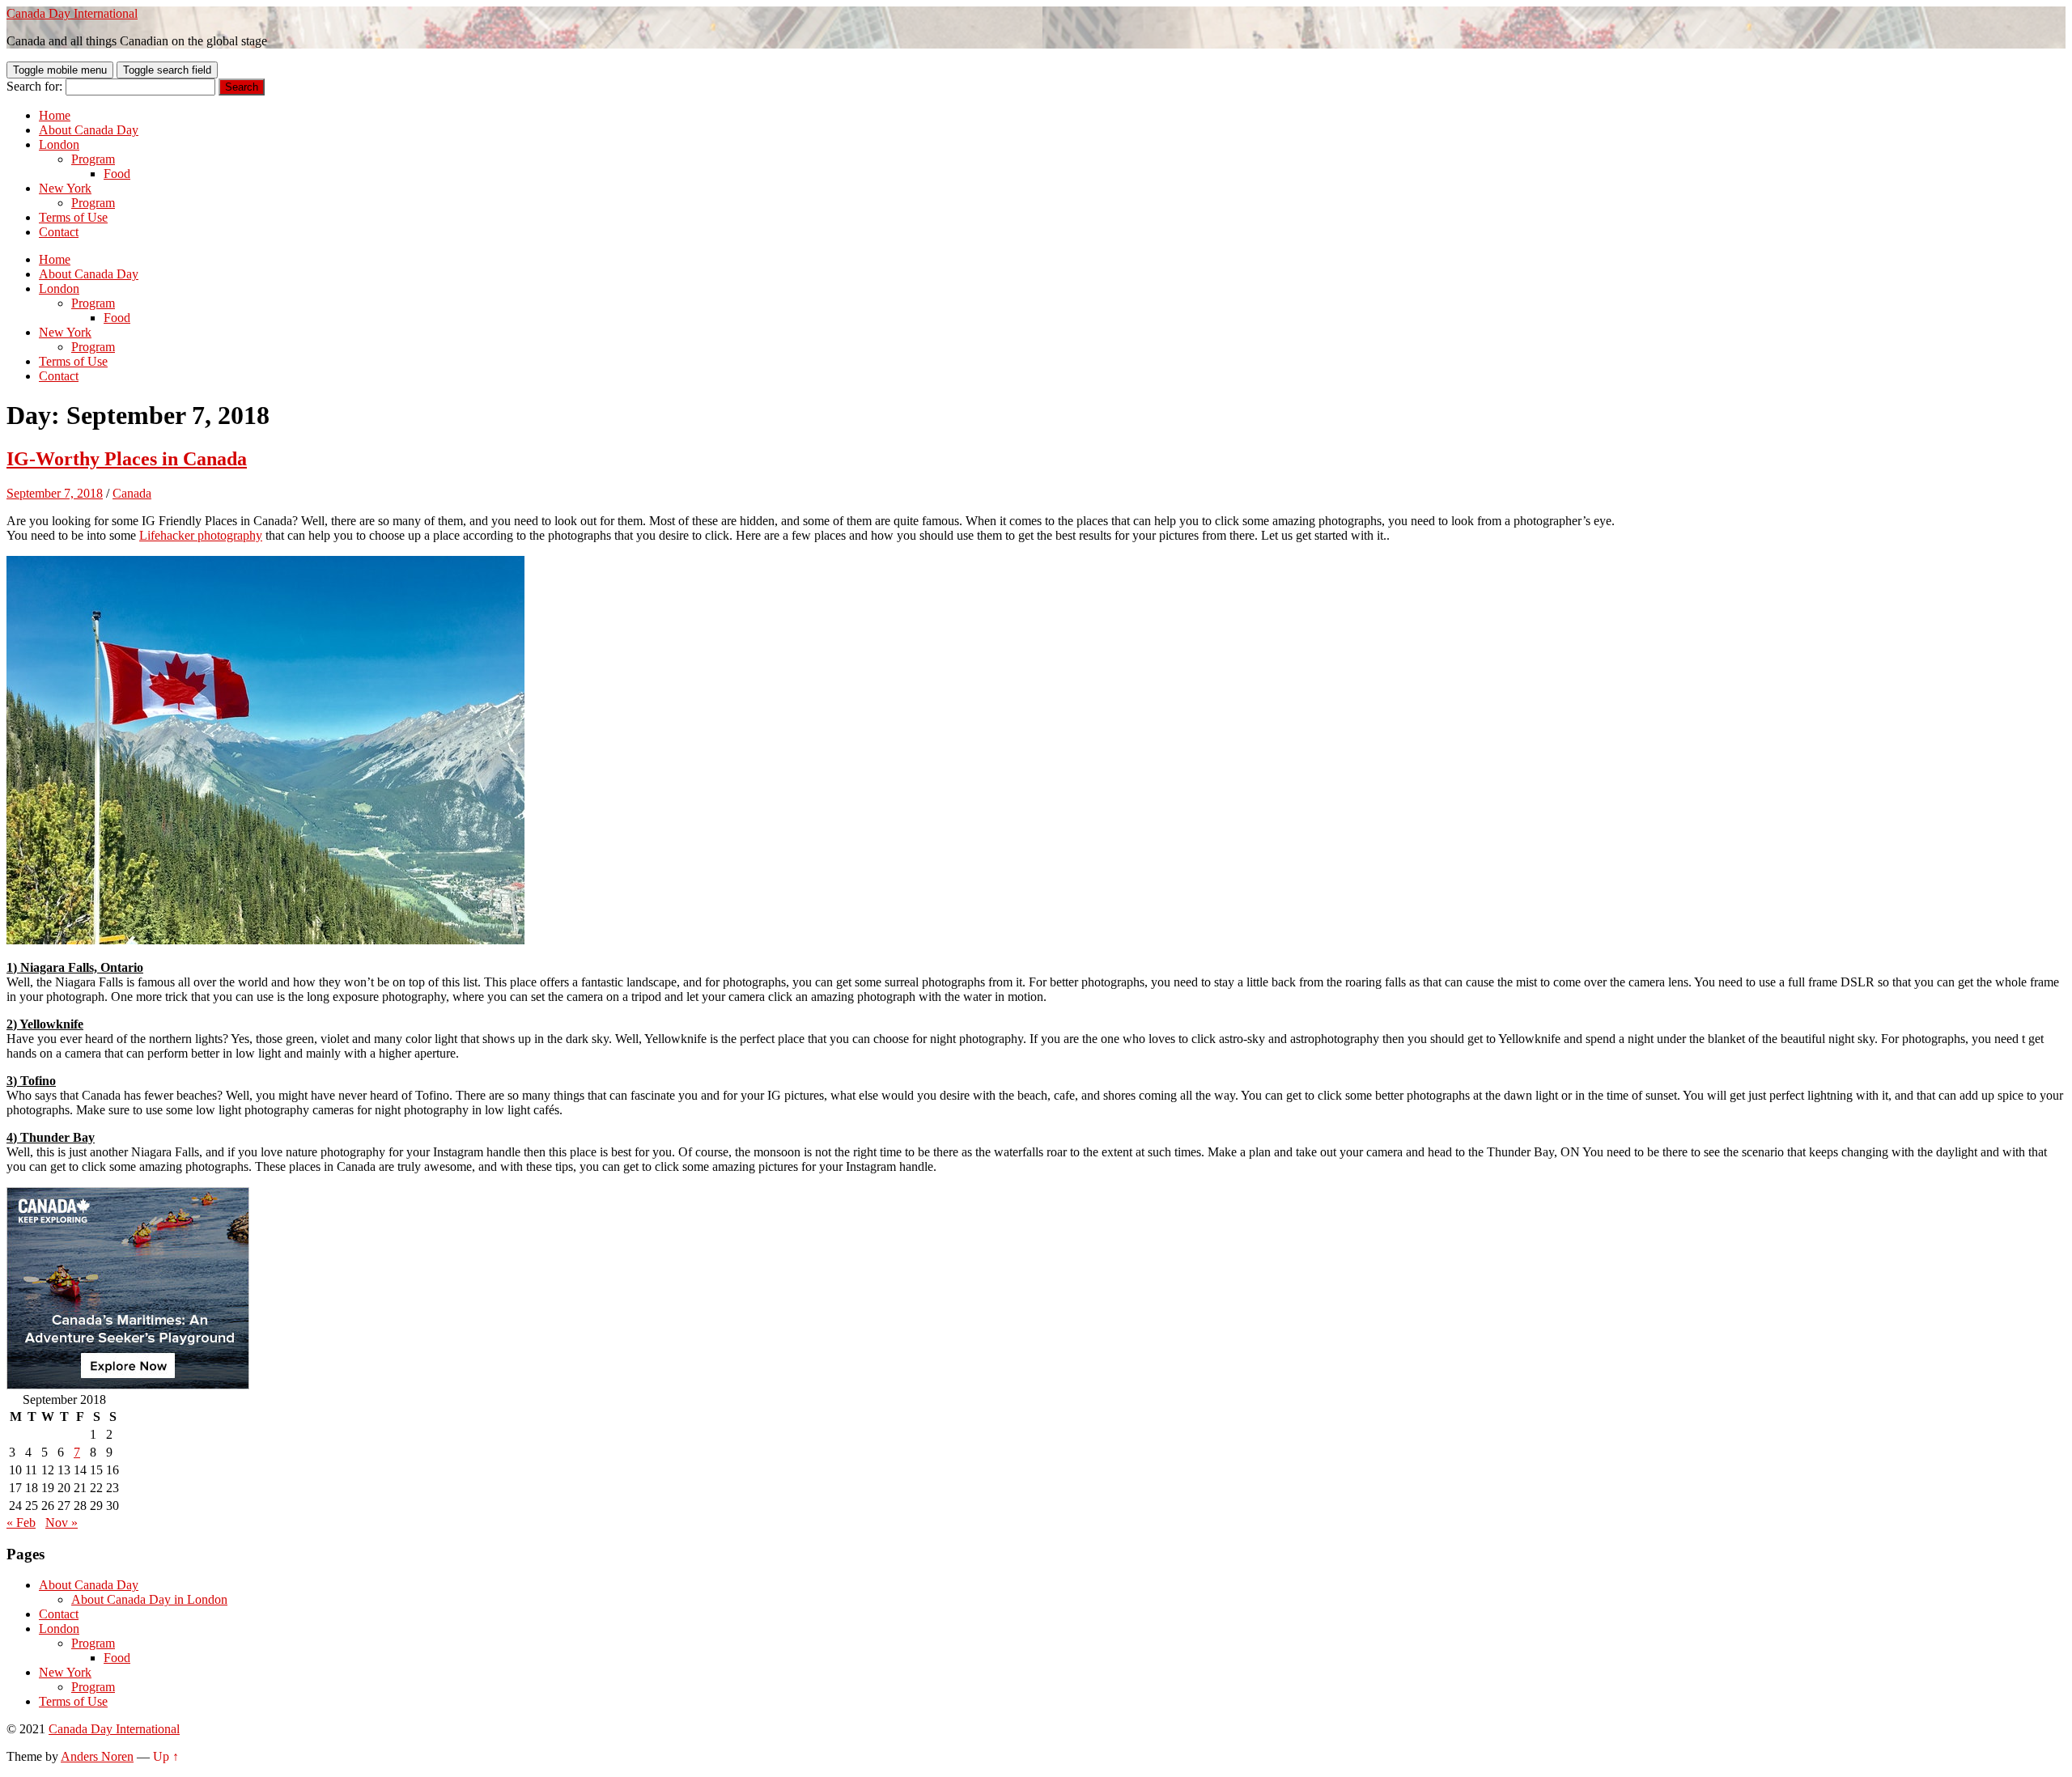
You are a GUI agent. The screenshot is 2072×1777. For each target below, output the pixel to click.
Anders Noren (97, 1756)
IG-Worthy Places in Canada (127, 459)
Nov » (62, 1523)
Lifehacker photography (201, 535)
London (59, 144)
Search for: (34, 86)
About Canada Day (89, 130)
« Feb (21, 1523)
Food (117, 174)
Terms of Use (73, 217)
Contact (59, 232)
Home (55, 115)
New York (65, 188)
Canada (132, 493)
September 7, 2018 (55, 493)
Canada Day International (72, 13)
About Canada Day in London (149, 1599)
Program (93, 159)
